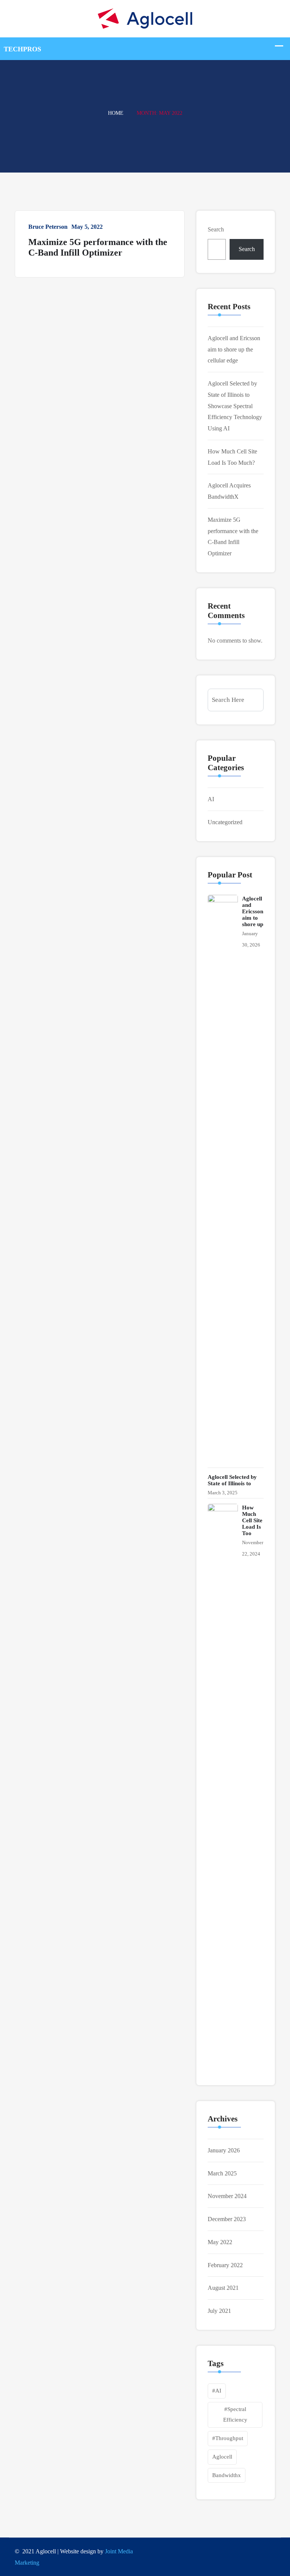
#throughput (228, 2438)
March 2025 (222, 2173)
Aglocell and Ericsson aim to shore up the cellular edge (234, 349)
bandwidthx (227, 2475)
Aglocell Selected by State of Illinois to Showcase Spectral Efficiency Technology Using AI (235, 406)
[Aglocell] (145, 18)
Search (216, 229)
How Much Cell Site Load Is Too (252, 1520)
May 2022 (220, 2242)
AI (211, 799)
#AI (217, 2391)
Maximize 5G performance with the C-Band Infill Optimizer (98, 247)
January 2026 (224, 2150)
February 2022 (225, 2265)
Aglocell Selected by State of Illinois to (232, 1480)
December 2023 (227, 2219)
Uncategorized (225, 822)
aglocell (222, 2457)
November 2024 (227, 2196)
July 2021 (219, 2311)
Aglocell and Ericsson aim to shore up (253, 911)
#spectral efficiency (235, 2414)
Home (116, 113)
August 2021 (223, 2288)
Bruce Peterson (48, 227)
